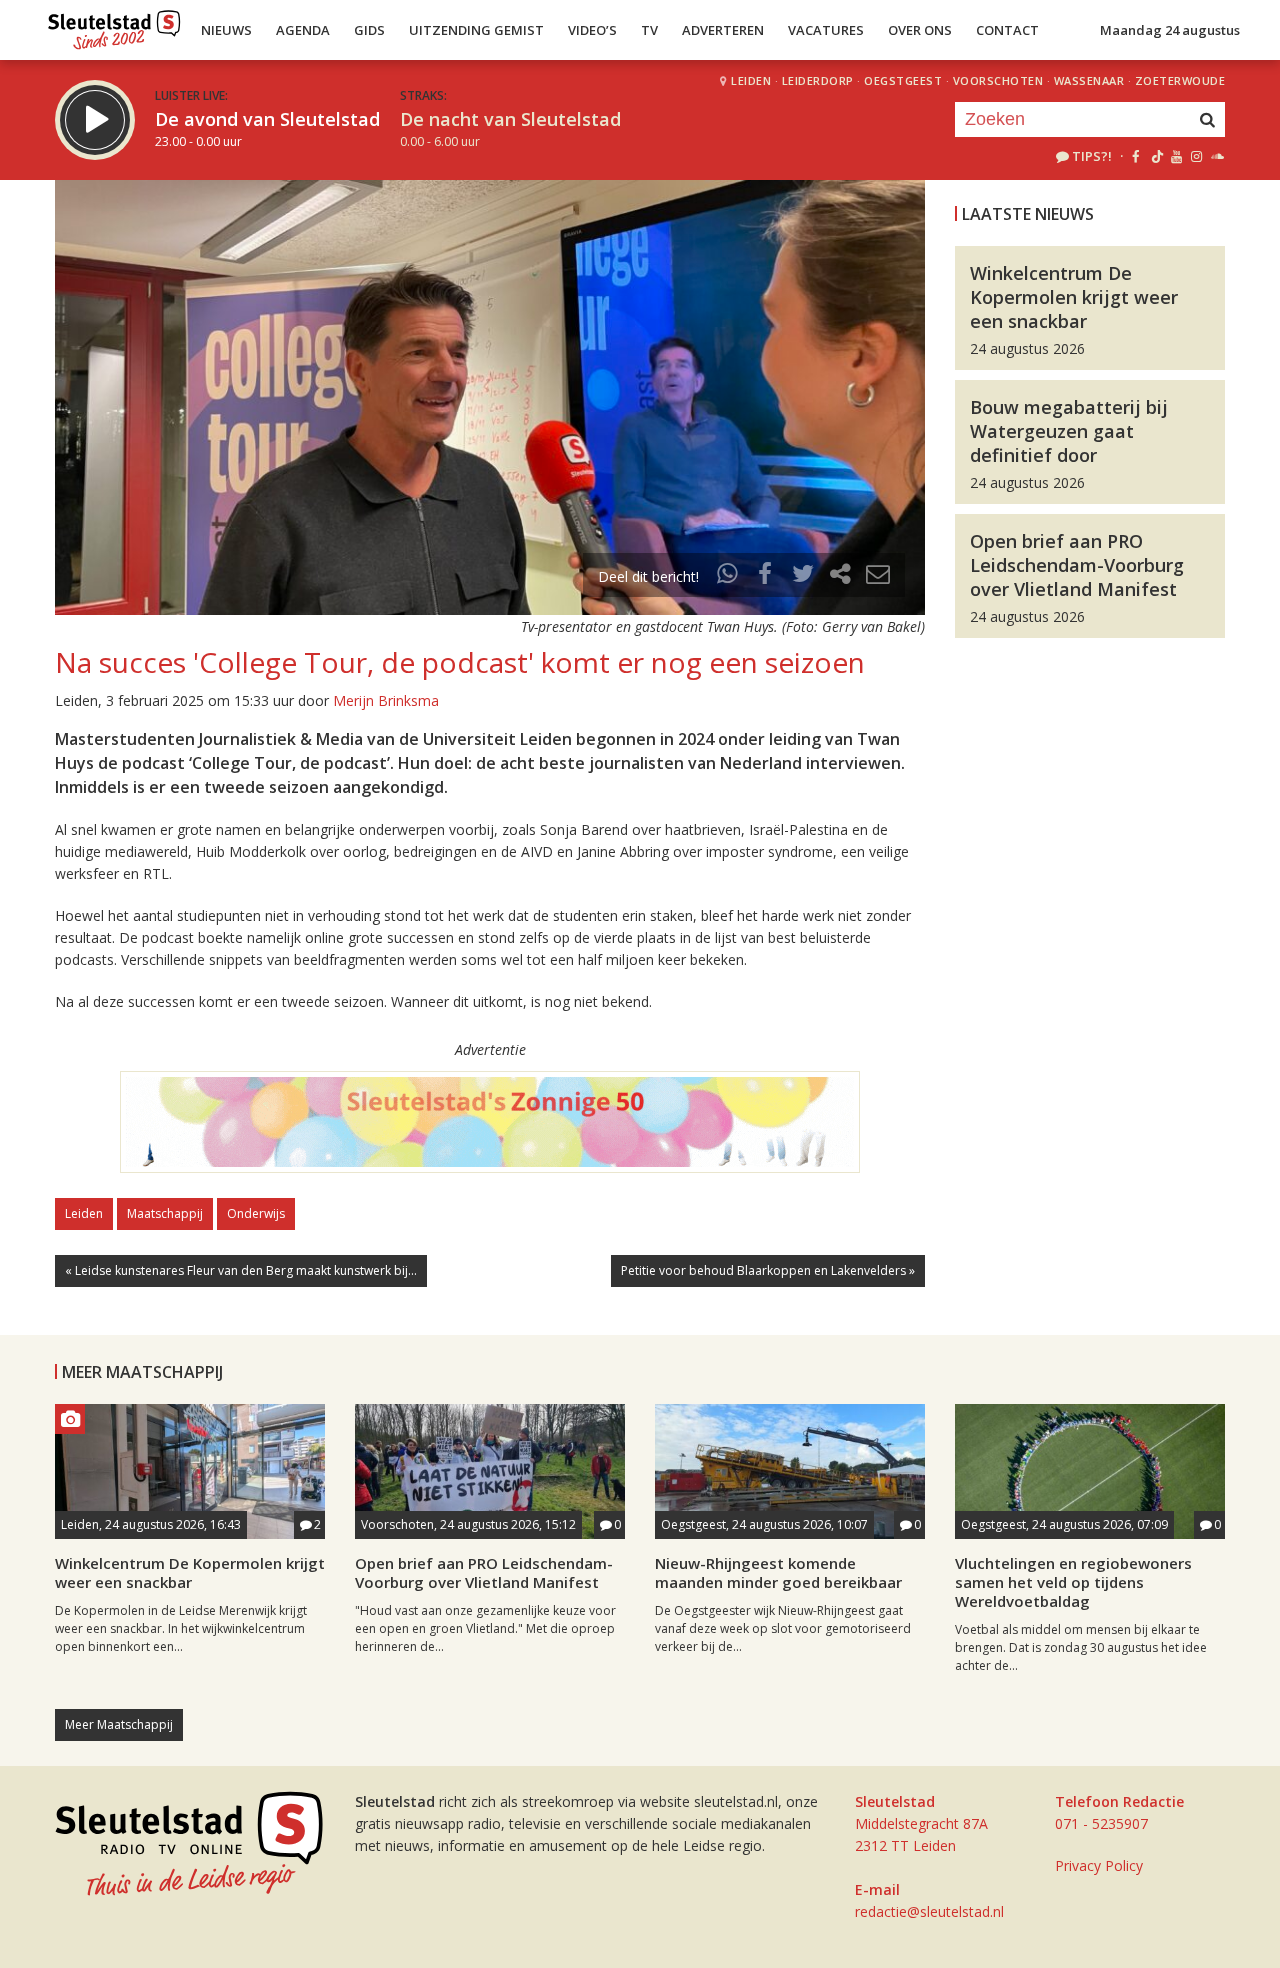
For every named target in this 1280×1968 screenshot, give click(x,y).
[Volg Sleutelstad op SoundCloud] (1216, 156)
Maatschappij (165, 1213)
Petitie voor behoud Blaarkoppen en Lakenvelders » (768, 1270)
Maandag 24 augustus (1170, 30)
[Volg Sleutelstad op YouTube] (1175, 156)
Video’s (592, 30)
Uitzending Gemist (476, 30)
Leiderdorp (818, 80)
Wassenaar (1089, 80)
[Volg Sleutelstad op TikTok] (1155, 156)
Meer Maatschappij (119, 1724)
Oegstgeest (903, 80)
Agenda (303, 30)
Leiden (751, 80)
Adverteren (723, 30)
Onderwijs (256, 1213)
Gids (369, 30)
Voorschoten (998, 80)
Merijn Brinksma (386, 700)
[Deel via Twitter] (803, 576)
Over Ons (920, 30)
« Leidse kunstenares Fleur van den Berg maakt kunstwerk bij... (241, 1270)
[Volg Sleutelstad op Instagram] (1196, 156)
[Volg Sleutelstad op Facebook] (1135, 156)
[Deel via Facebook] (766, 576)
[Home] (114, 25)
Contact (1007, 30)
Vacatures (826, 30)
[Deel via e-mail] (878, 576)
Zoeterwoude (1180, 80)
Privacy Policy (1099, 1865)
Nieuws (226, 30)
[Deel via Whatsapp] (728, 576)
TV (649, 30)
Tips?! (1092, 156)
